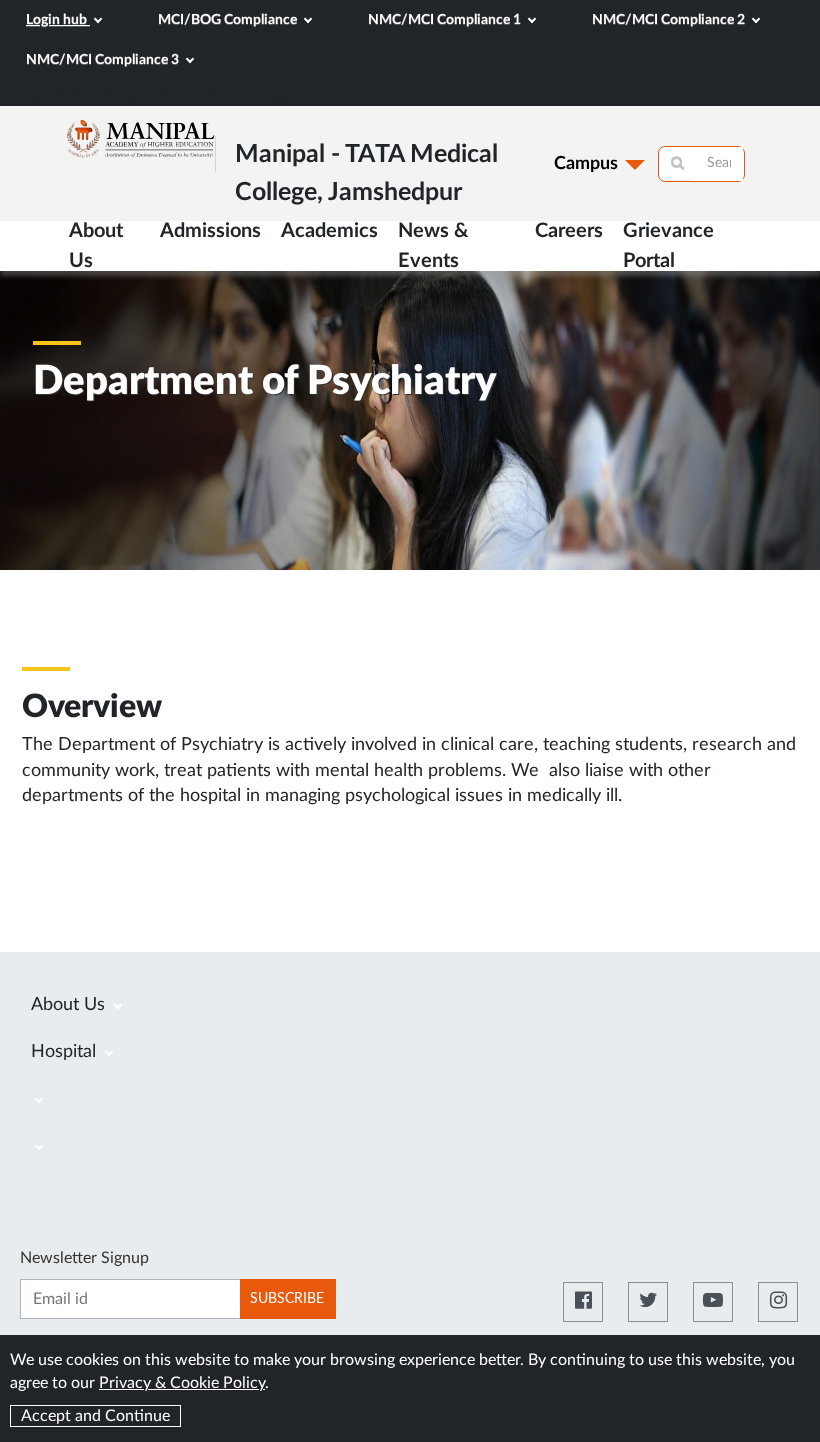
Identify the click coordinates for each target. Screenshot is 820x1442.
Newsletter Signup (84, 1258)
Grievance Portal (668, 246)
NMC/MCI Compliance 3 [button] (104, 60)
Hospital (66, 1052)
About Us (70, 1005)
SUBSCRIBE (287, 1299)
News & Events (433, 246)
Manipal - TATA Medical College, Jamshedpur (158, 95)
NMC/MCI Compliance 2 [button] (670, 20)
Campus (586, 164)
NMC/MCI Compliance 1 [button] (446, 20)
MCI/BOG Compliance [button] (229, 20)
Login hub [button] (58, 20)
